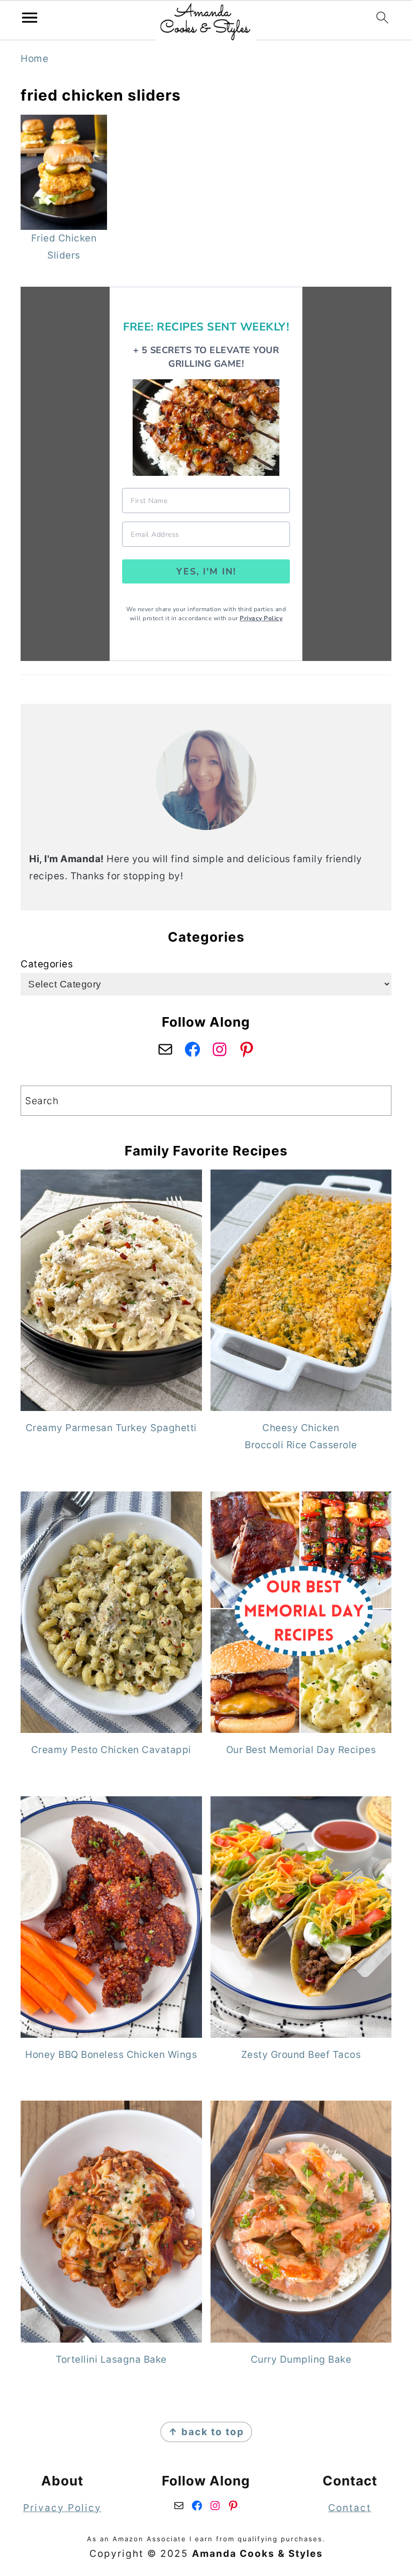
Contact (350, 2508)
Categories (47, 964)
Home (34, 59)
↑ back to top (206, 2432)
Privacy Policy (261, 618)
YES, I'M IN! (206, 571)
